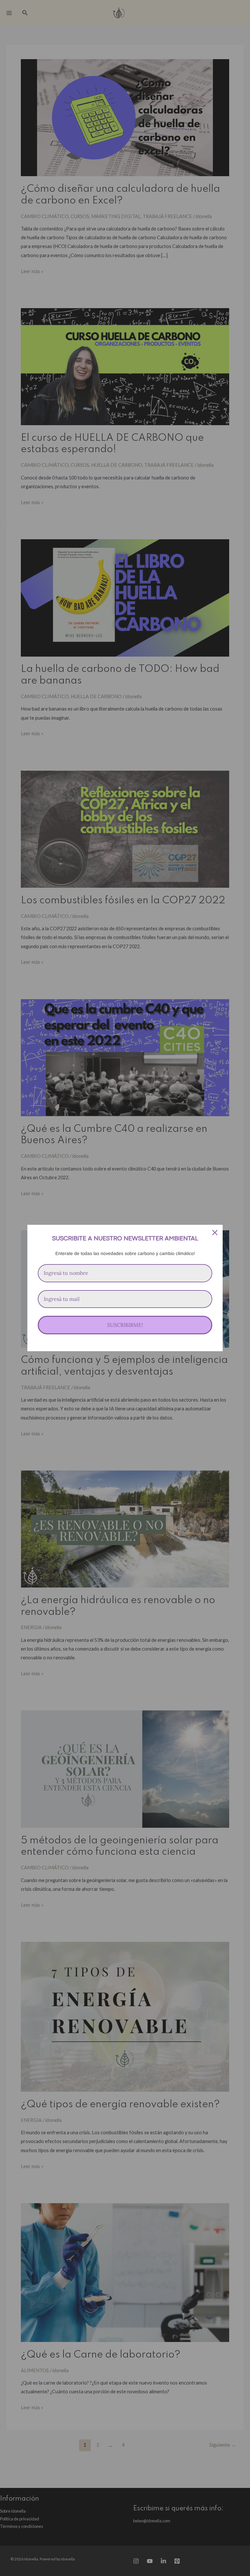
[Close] (215, 1233)
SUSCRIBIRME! (125, 1325)
